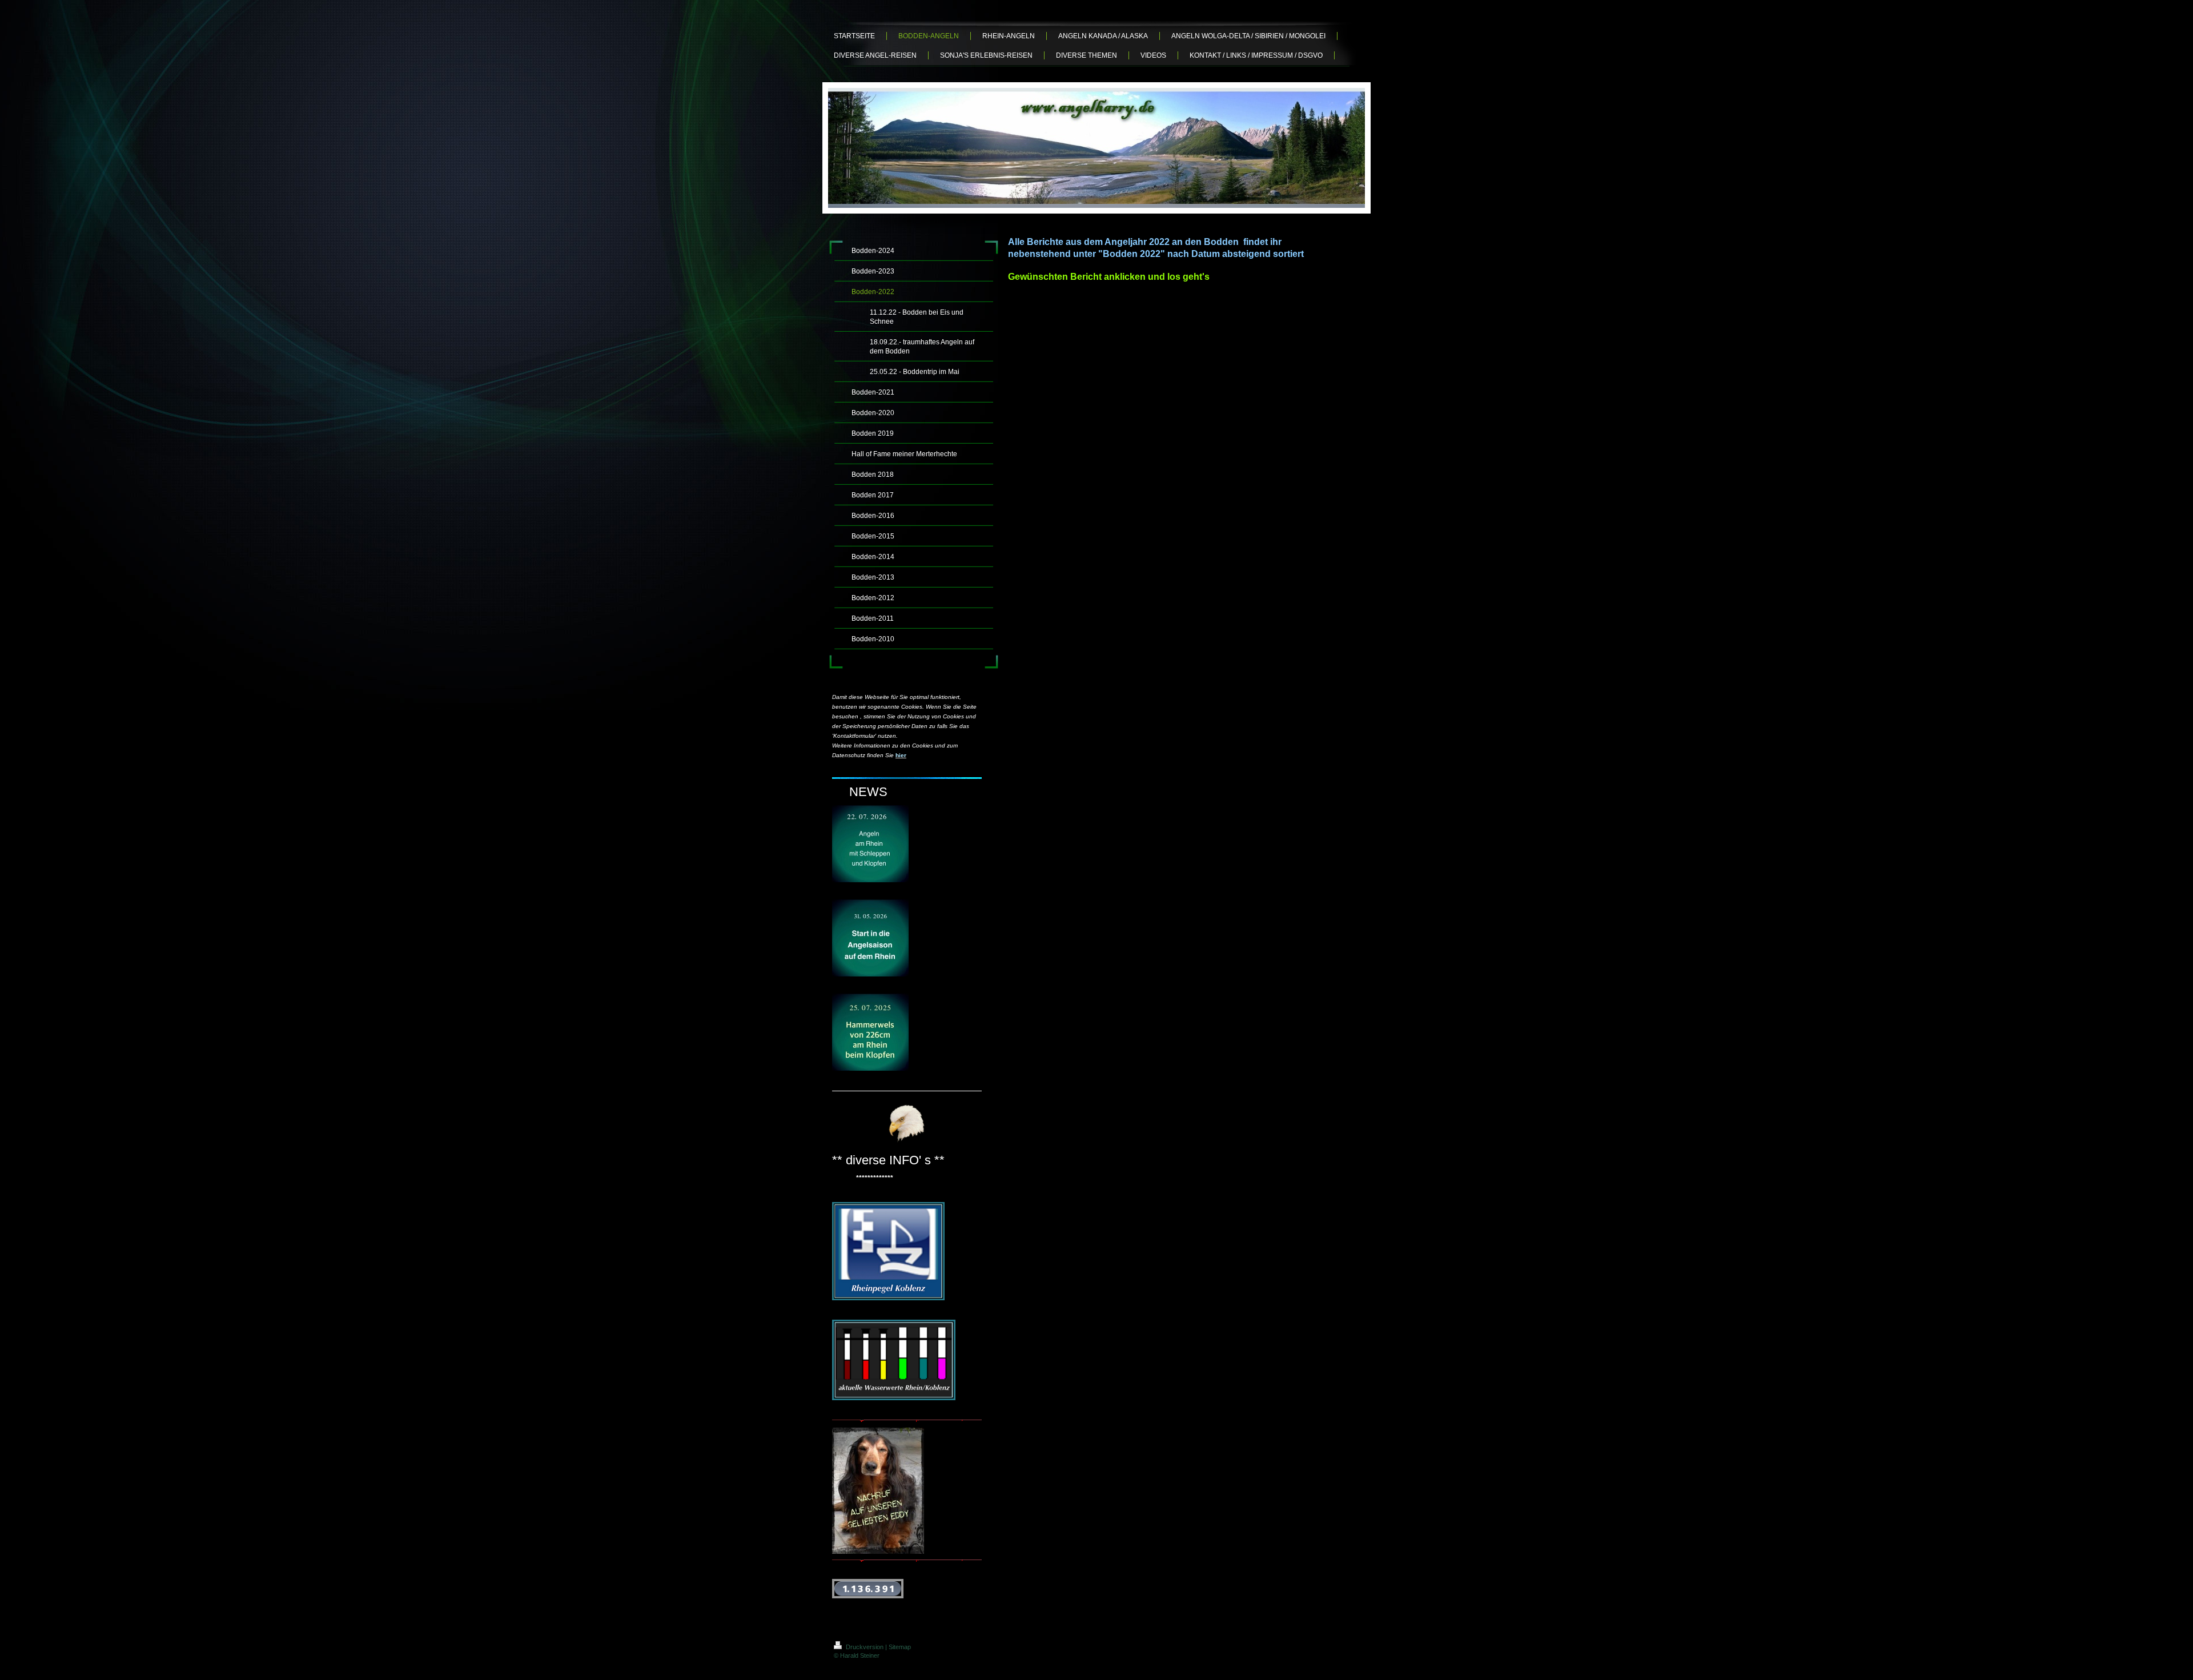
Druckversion (865, 1647)
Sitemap (900, 1647)
